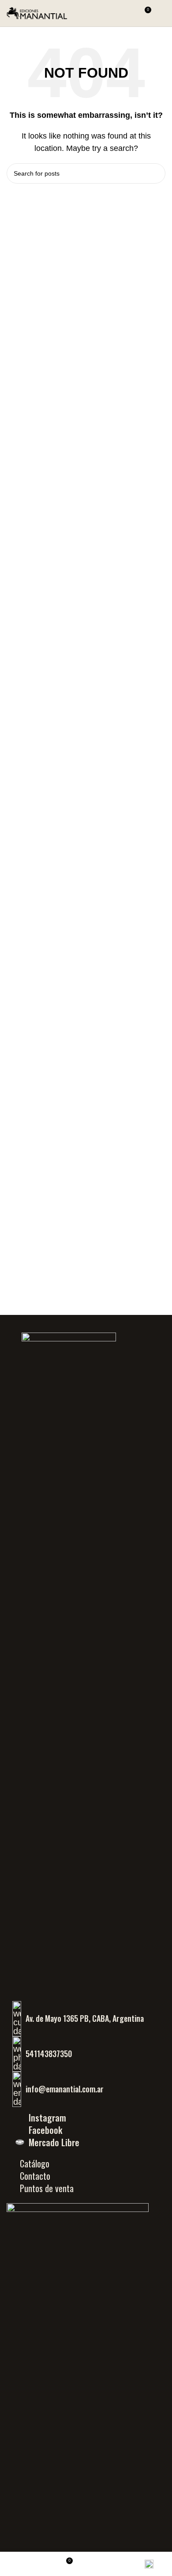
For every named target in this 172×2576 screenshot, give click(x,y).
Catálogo (35, 2163)
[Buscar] (128, 13)
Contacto (35, 2176)
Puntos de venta (47, 2188)
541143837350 (49, 2054)
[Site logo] (37, 13)
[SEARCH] (155, 173)
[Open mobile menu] (162, 13)
